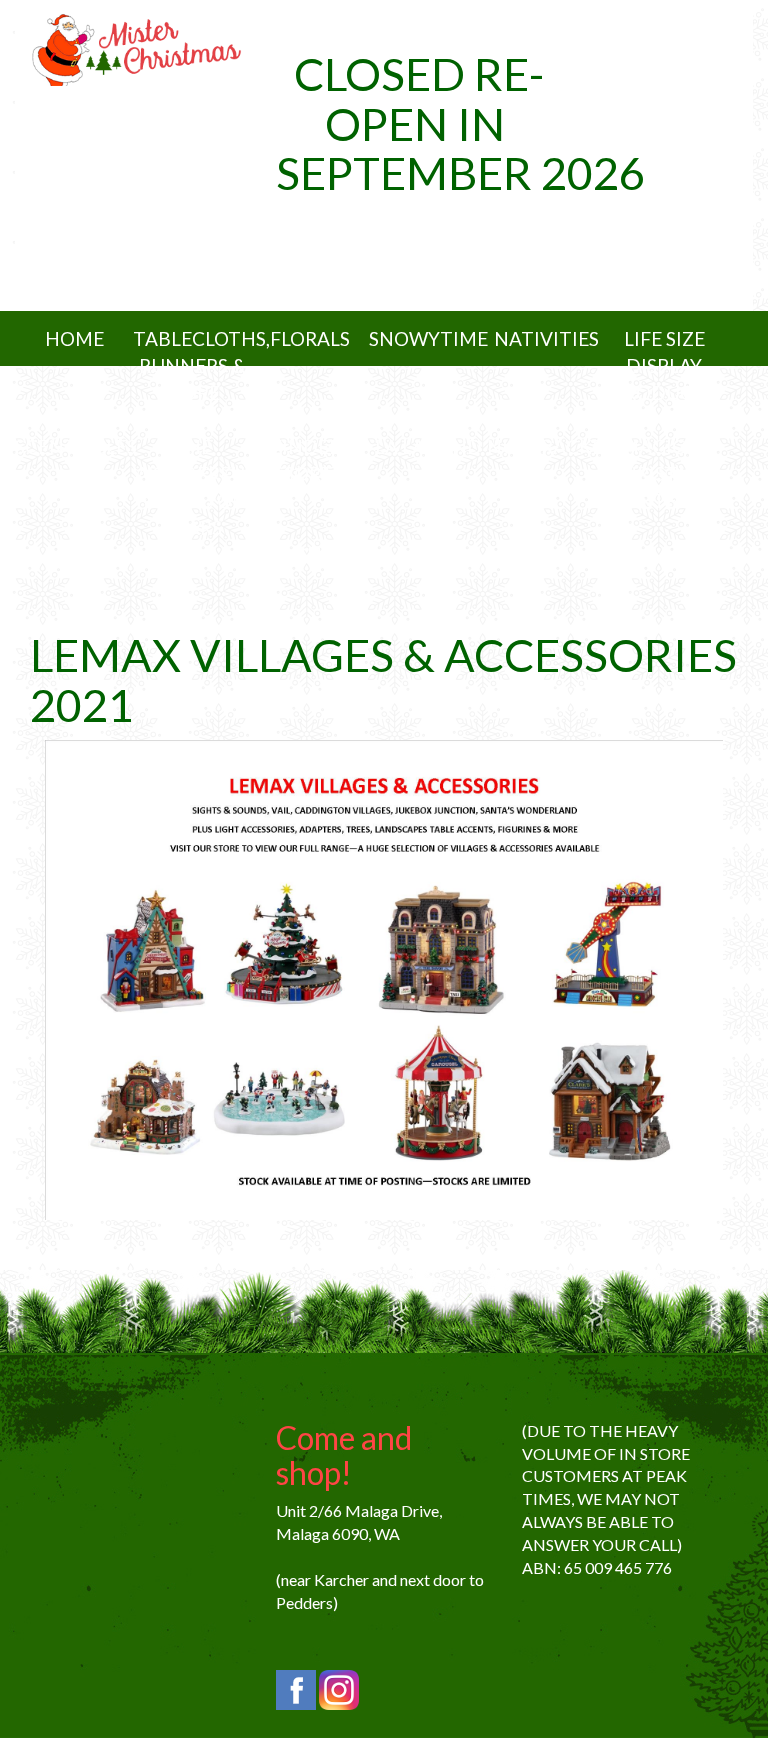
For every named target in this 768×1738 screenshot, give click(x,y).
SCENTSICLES (76, 446)
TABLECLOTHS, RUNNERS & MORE (201, 365)
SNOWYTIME (428, 338)
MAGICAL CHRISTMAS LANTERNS (664, 473)
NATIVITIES (546, 338)
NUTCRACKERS (556, 446)
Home (74, 338)
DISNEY (310, 554)
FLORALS (310, 338)
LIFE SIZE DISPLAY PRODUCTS (664, 365)
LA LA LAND (428, 446)
